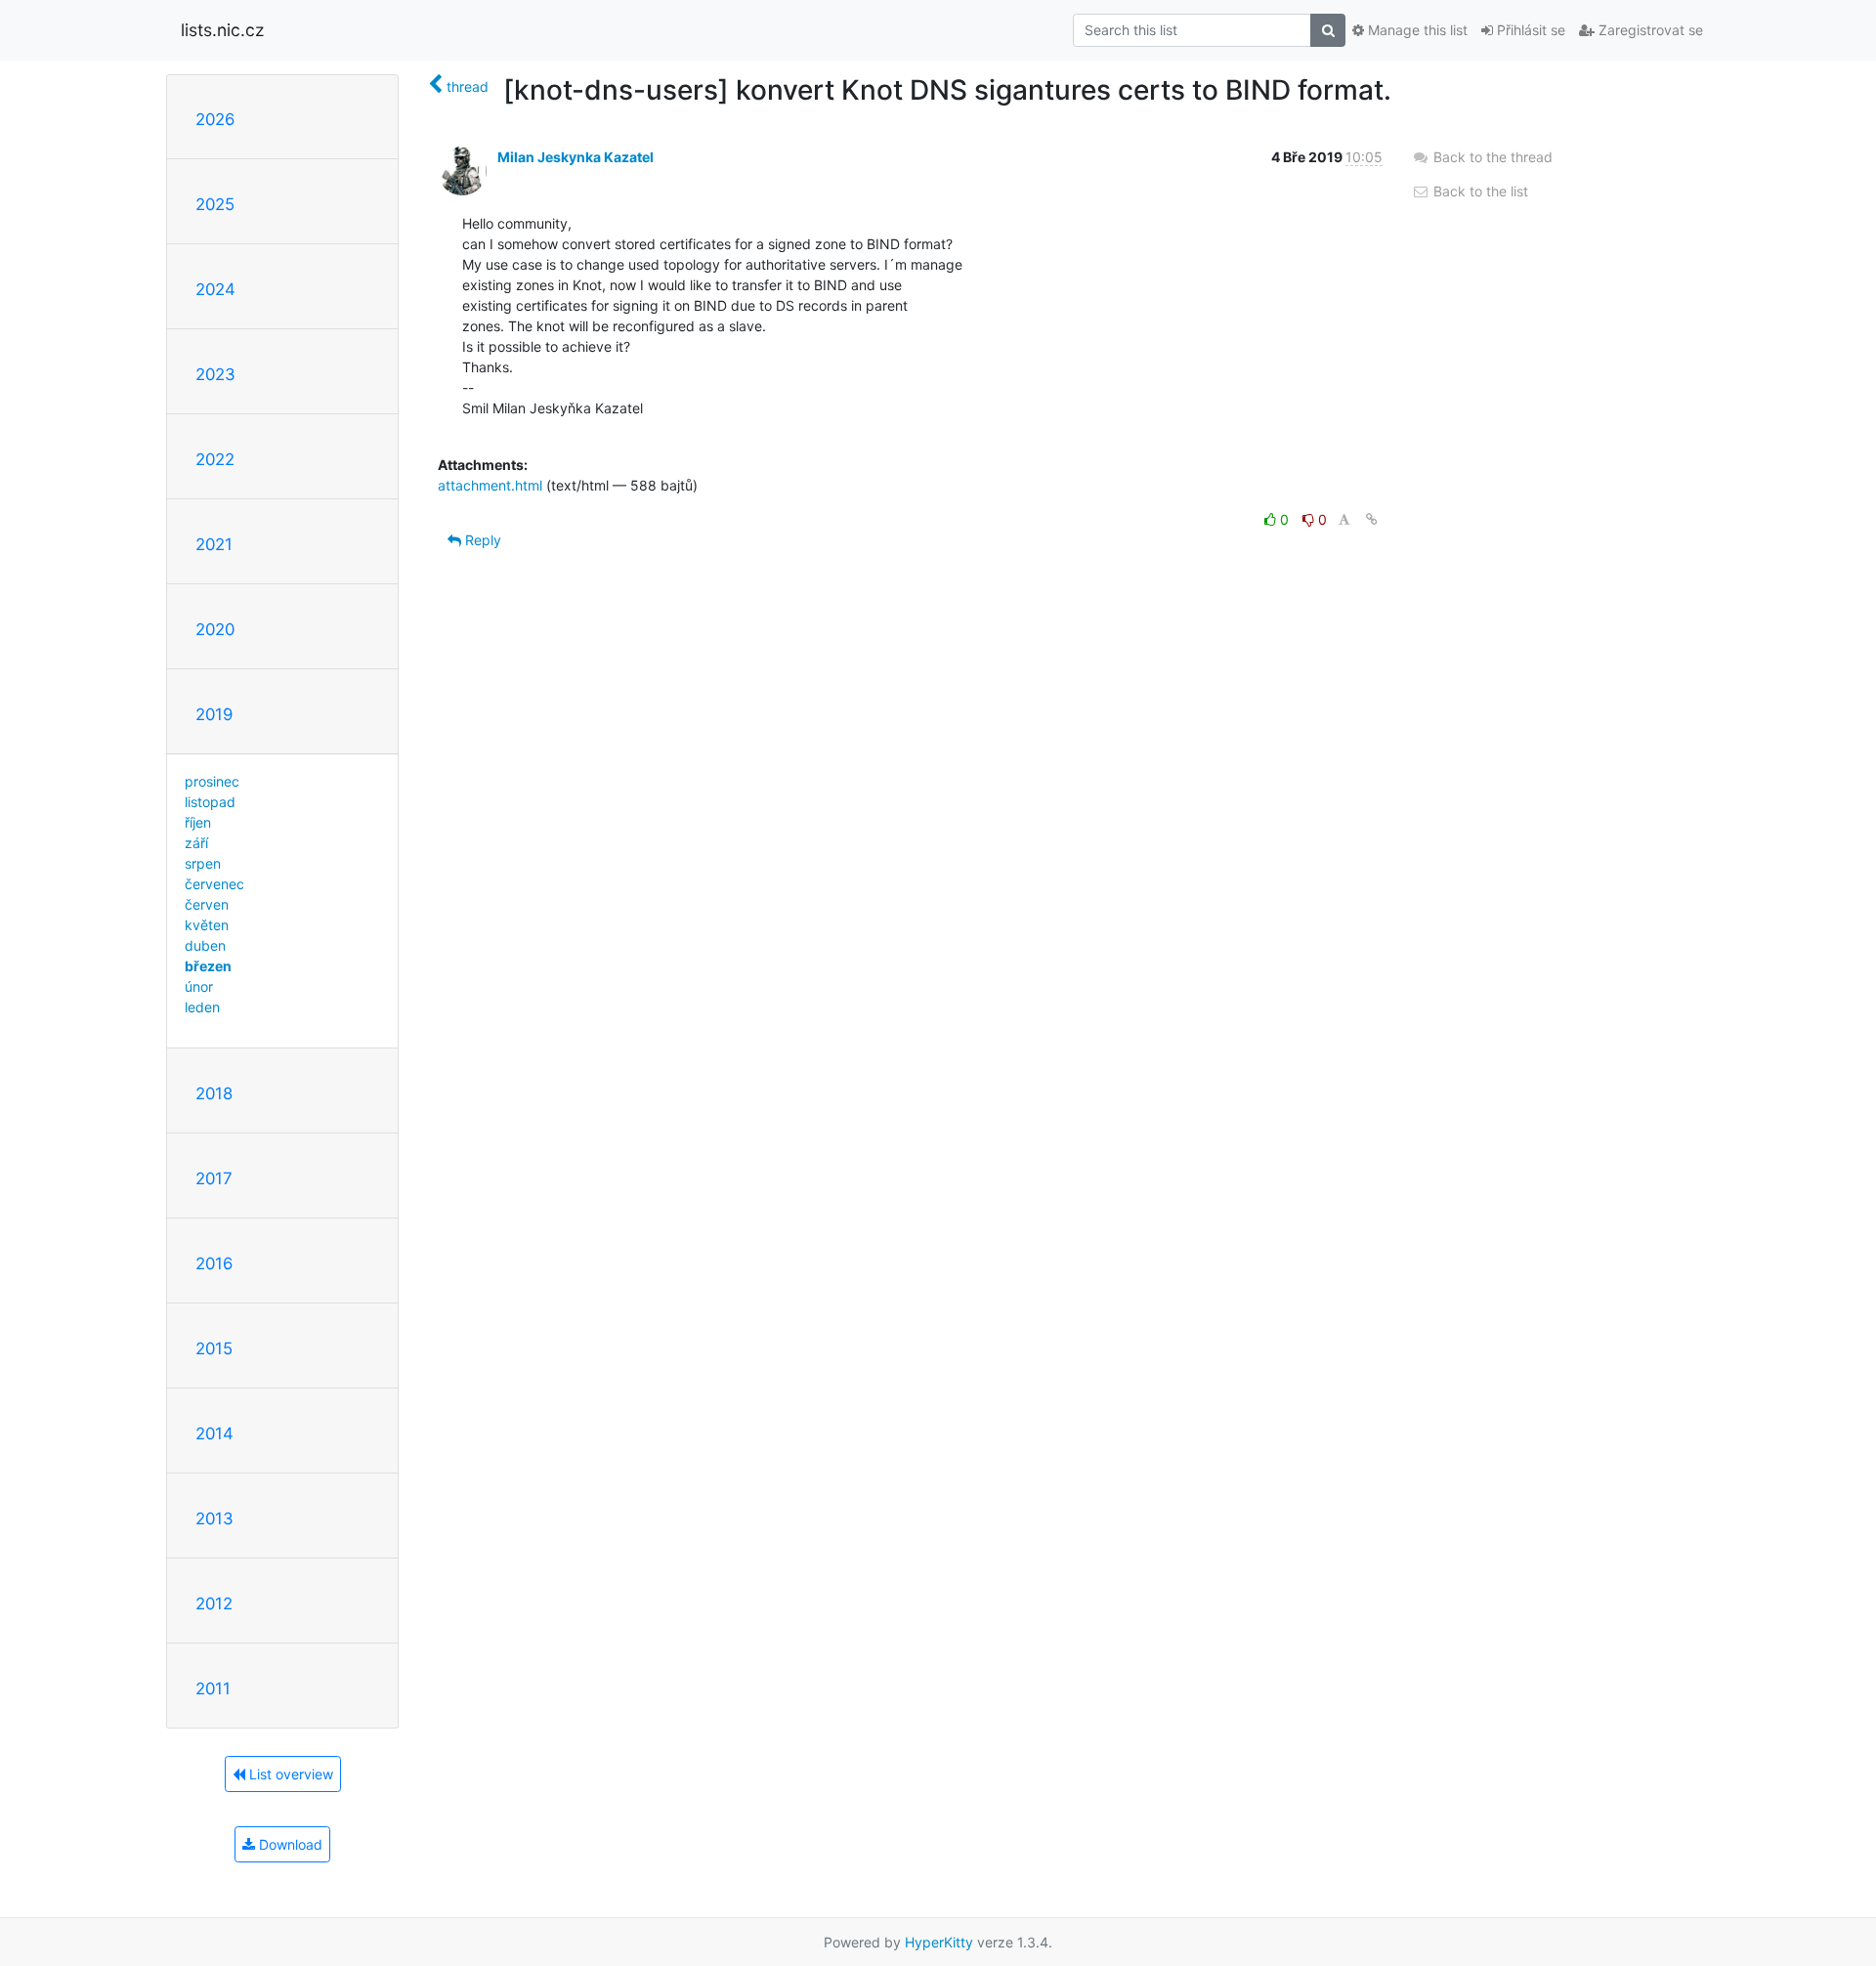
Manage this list (1416, 30)
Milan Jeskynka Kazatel (576, 157)
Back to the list (1479, 191)
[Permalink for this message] (1372, 519)
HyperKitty (939, 1942)
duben (205, 945)
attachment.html (490, 485)
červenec (214, 884)
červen (207, 904)
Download (289, 1844)
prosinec (212, 781)
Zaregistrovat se (1649, 30)
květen (207, 925)
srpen (203, 863)
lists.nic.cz (222, 30)
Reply (481, 540)
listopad (210, 802)
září (196, 843)
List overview (289, 1774)
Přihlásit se (1529, 30)
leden (202, 1007)
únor (199, 986)
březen (208, 966)
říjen (198, 822)
